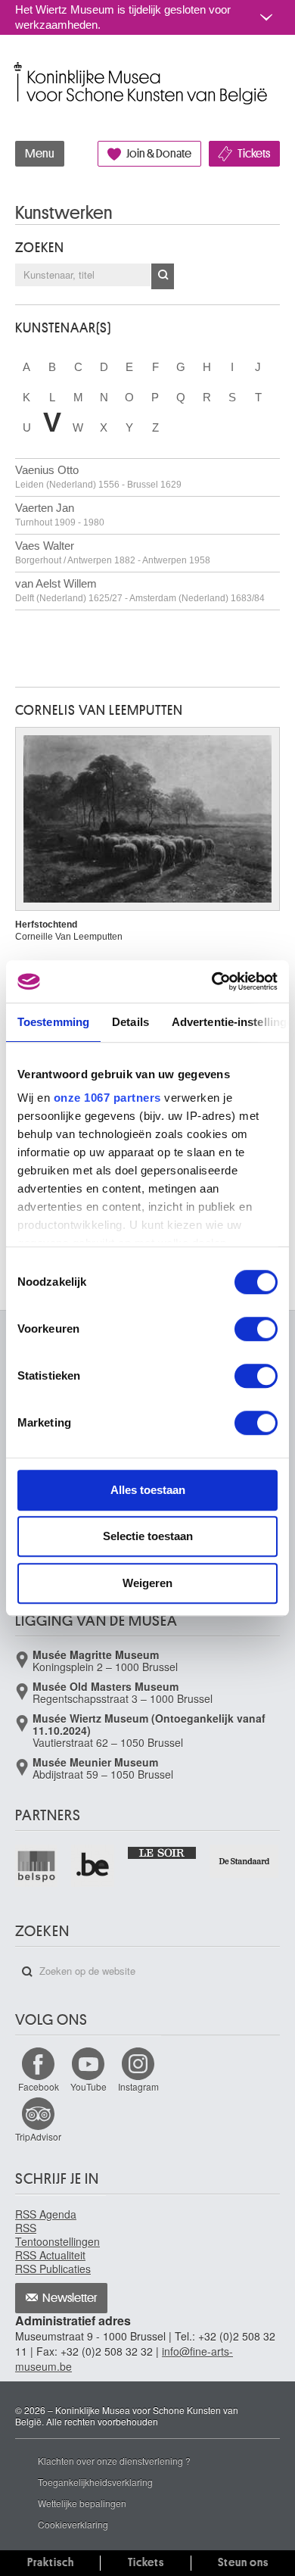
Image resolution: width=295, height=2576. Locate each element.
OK (163, 276)
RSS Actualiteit (50, 2255)
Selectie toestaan (148, 1536)
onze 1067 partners (107, 1098)
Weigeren (147, 1583)
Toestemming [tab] (53, 1022)
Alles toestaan (148, 1490)
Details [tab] (130, 1022)
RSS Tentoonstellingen (57, 2235)
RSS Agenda (46, 2214)
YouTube (88, 2086)
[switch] (256, 1329)
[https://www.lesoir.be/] (163, 1852)
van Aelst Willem (140, 590)
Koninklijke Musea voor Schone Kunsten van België (19, 67)
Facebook (39, 2086)
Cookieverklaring (73, 2524)
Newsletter (70, 2298)
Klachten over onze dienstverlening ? (114, 2461)
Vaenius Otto (98, 477)
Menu (40, 154)
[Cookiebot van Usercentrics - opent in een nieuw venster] (212, 981)
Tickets (254, 154)
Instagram (138, 2086)
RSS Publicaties (53, 2269)
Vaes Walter (113, 552)
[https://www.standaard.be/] (245, 1861)
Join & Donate (159, 154)
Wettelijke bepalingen (82, 2503)
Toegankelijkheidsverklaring (95, 2482)
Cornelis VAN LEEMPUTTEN (99, 710)
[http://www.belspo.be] (37, 1866)
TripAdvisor (38, 2136)
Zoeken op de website (27, 1972)
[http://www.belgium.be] (93, 1866)
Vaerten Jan (60, 515)
